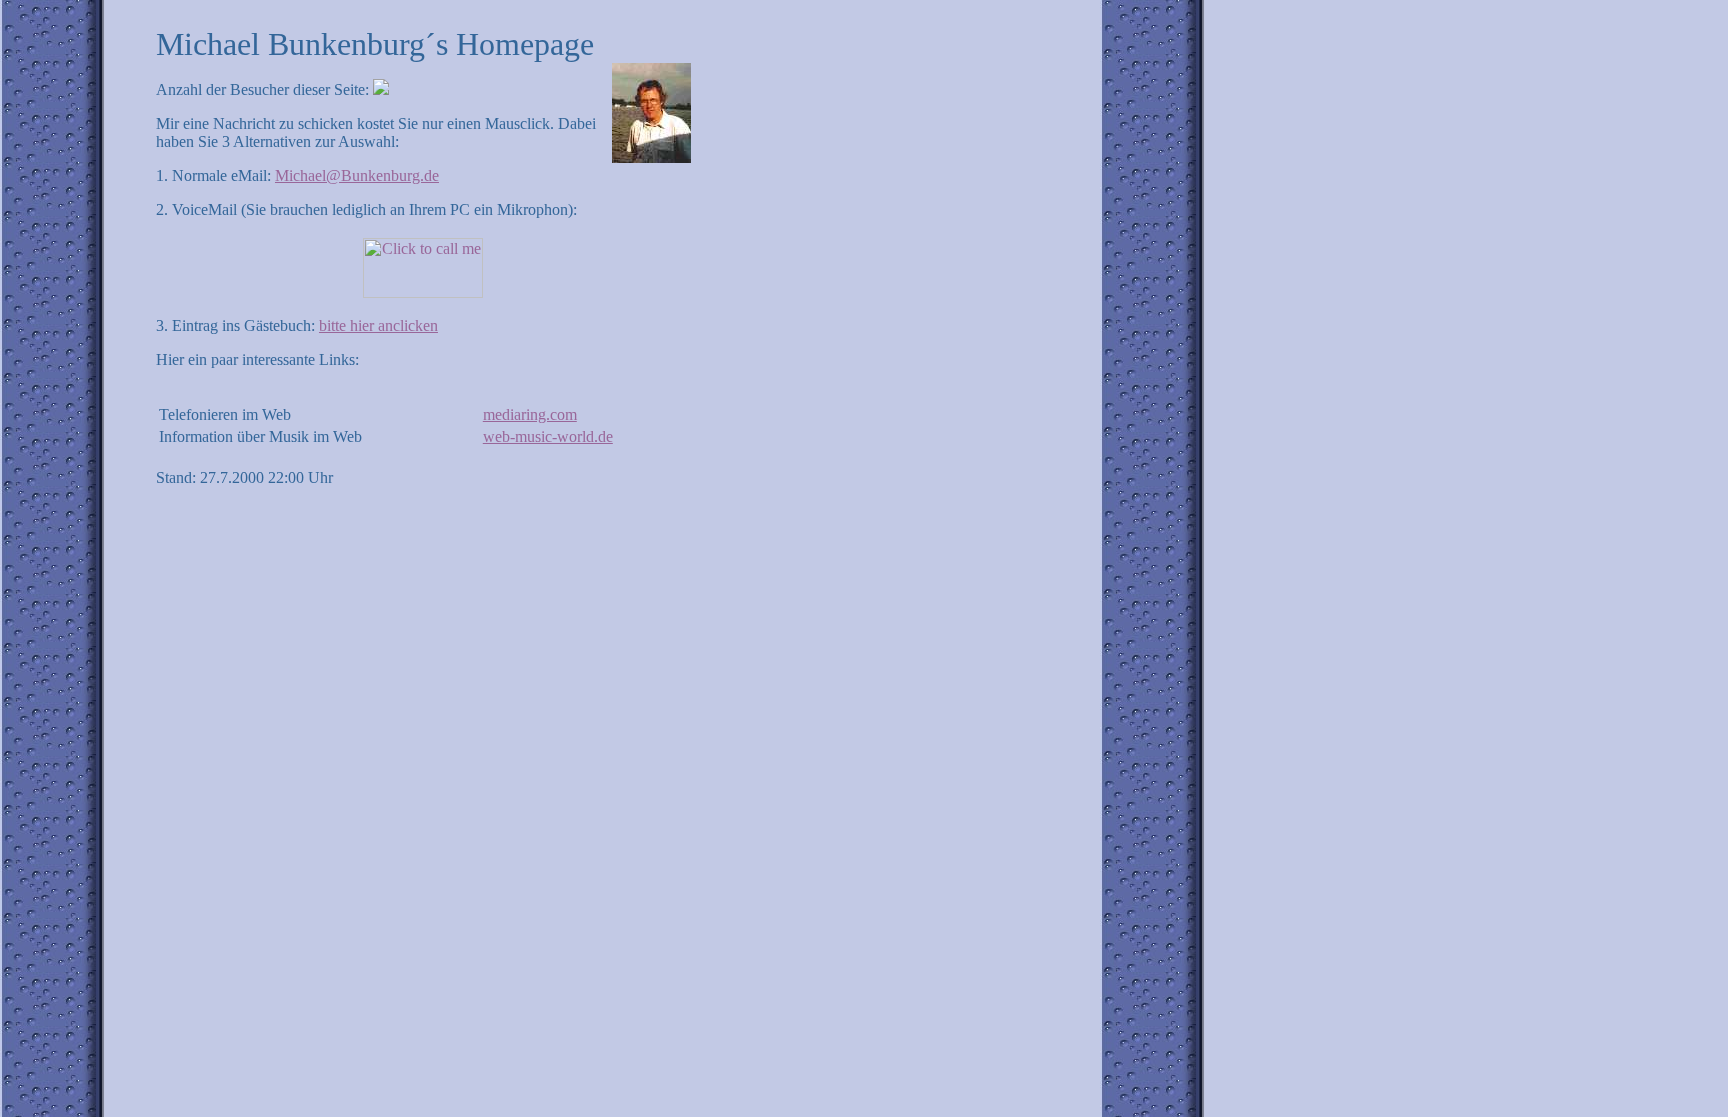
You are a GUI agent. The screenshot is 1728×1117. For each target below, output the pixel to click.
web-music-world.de (548, 436)
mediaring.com (530, 414)
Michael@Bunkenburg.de (357, 175)
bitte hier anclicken (378, 325)
